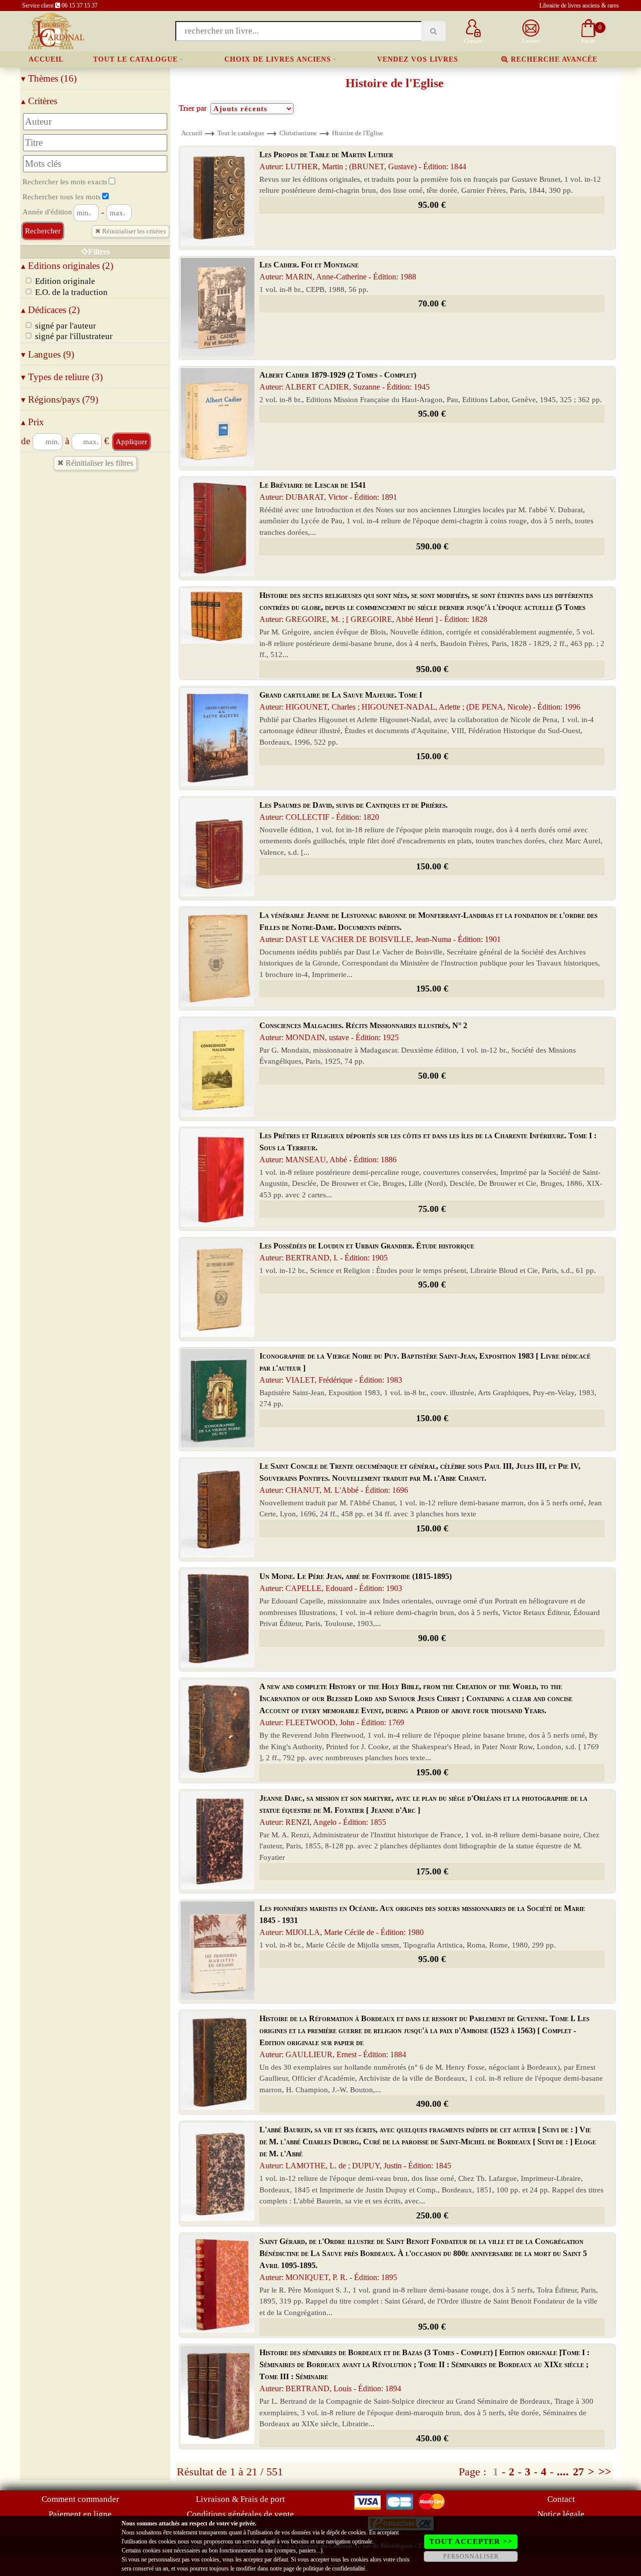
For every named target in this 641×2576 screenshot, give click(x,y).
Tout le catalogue (135, 59)
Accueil (46, 59)
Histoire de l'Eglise (358, 133)
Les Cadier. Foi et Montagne (338, 271)
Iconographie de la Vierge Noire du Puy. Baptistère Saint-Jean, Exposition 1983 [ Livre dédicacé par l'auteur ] (425, 1368)
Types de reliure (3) (62, 377)
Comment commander (80, 2499)
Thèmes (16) (49, 78)
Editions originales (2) (67, 266)
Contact (561, 2499)
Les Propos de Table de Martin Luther (363, 160)
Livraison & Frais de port (240, 2499)
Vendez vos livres (418, 59)
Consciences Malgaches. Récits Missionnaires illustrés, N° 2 (363, 1031)
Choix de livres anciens (278, 59)
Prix (33, 422)
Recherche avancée (553, 59)
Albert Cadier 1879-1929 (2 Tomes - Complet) (345, 381)
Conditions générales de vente (240, 2514)
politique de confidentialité (334, 2568)
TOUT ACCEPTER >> (471, 2541)
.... (563, 2472)
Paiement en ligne (80, 2514)
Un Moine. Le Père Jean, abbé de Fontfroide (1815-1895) (356, 1582)
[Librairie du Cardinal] (55, 30)
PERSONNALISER (471, 2556)
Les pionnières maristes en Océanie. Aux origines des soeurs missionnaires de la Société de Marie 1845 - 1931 (422, 1920)
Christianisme (298, 133)
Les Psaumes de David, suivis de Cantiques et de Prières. (354, 811)
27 (578, 2472)
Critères (39, 101)
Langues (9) (48, 354)
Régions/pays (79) (60, 399)
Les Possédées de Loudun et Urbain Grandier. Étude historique (367, 1252)
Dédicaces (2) (50, 310)
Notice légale (561, 2514)
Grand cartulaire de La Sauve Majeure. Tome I (420, 701)
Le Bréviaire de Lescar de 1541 (328, 491)
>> (605, 2472)
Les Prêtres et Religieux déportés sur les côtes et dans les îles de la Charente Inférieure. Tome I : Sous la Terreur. (428, 1148)
